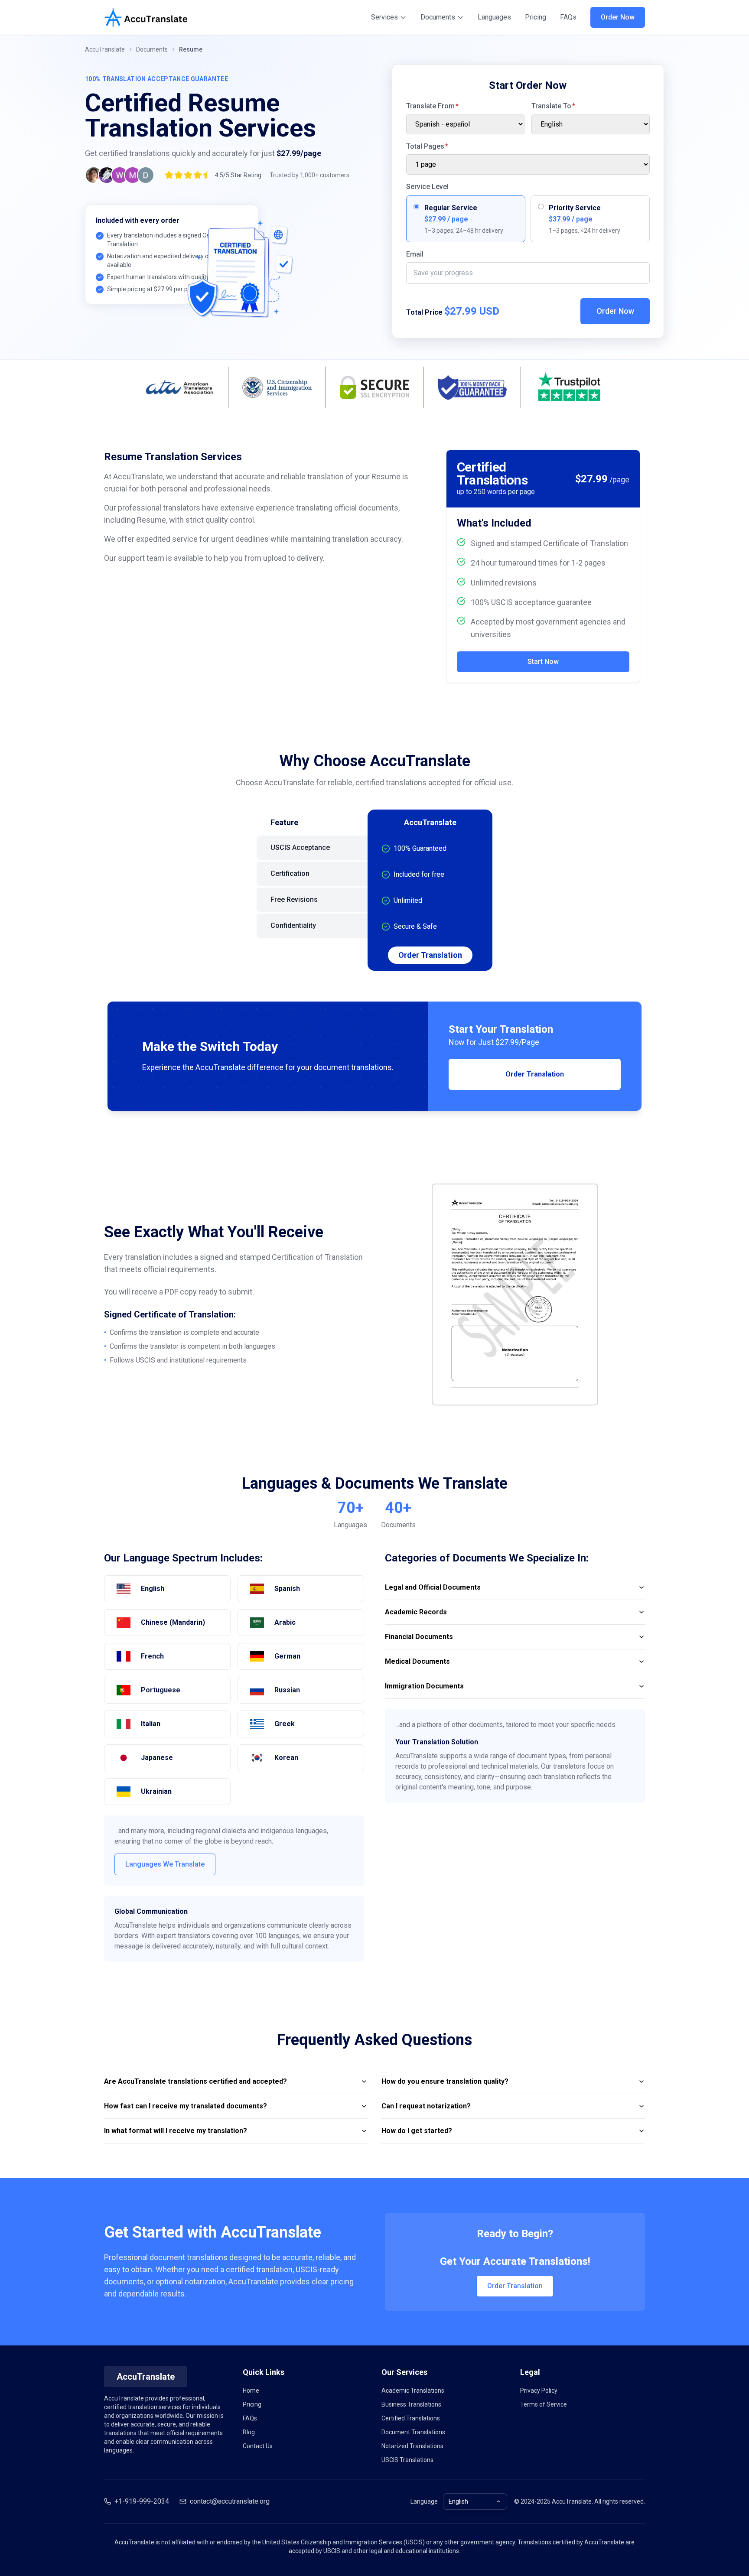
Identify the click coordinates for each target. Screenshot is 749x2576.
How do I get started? (417, 2131)
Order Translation (430, 955)
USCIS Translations (407, 2460)
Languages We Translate (165, 1864)
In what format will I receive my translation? (176, 2131)
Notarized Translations (412, 2446)
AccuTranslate (105, 49)
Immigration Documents (424, 1686)
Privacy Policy (539, 2391)
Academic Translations (413, 2391)
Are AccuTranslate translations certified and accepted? (195, 2081)
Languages (494, 17)
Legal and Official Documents (433, 1587)
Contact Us (258, 2446)
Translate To (553, 106)
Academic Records (416, 1612)
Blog (249, 2432)
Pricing (536, 17)
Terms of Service (544, 2404)
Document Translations (413, 2432)
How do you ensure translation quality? (445, 2081)
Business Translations (411, 2404)
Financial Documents (419, 1637)
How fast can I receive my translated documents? (186, 2106)
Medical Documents (417, 1661)
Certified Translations (411, 2418)
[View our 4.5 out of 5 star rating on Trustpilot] (120, 175)
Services (384, 17)
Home (251, 2391)
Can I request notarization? (426, 2106)
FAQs (568, 17)
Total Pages (427, 146)
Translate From (432, 106)
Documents (438, 17)
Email (415, 254)
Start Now (543, 662)
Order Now (618, 17)
